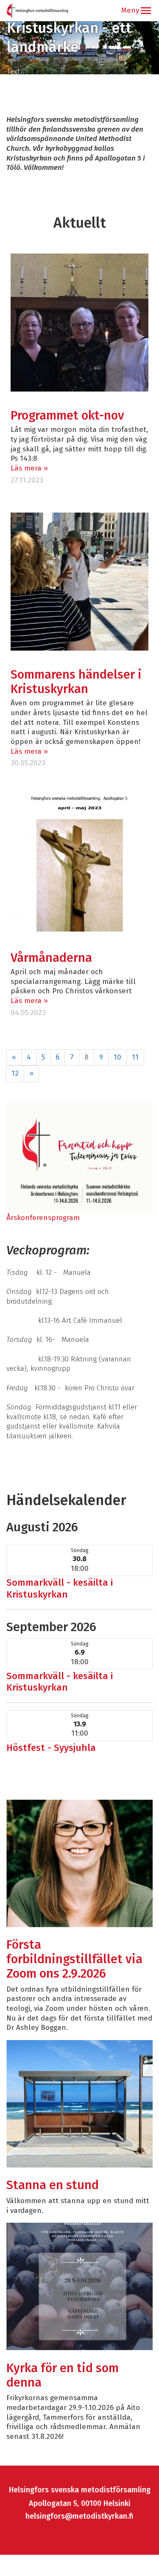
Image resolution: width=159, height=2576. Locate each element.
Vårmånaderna (51, 958)
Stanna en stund (53, 2185)
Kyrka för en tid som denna (63, 2375)
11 (135, 1057)
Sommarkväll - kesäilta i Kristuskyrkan (60, 1588)
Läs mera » (29, 468)
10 (117, 1057)
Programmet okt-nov (67, 416)
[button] (146, 11)
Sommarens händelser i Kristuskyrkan (76, 682)
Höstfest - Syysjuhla (51, 1748)
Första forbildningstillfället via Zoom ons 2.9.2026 (74, 1959)
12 (15, 1073)
